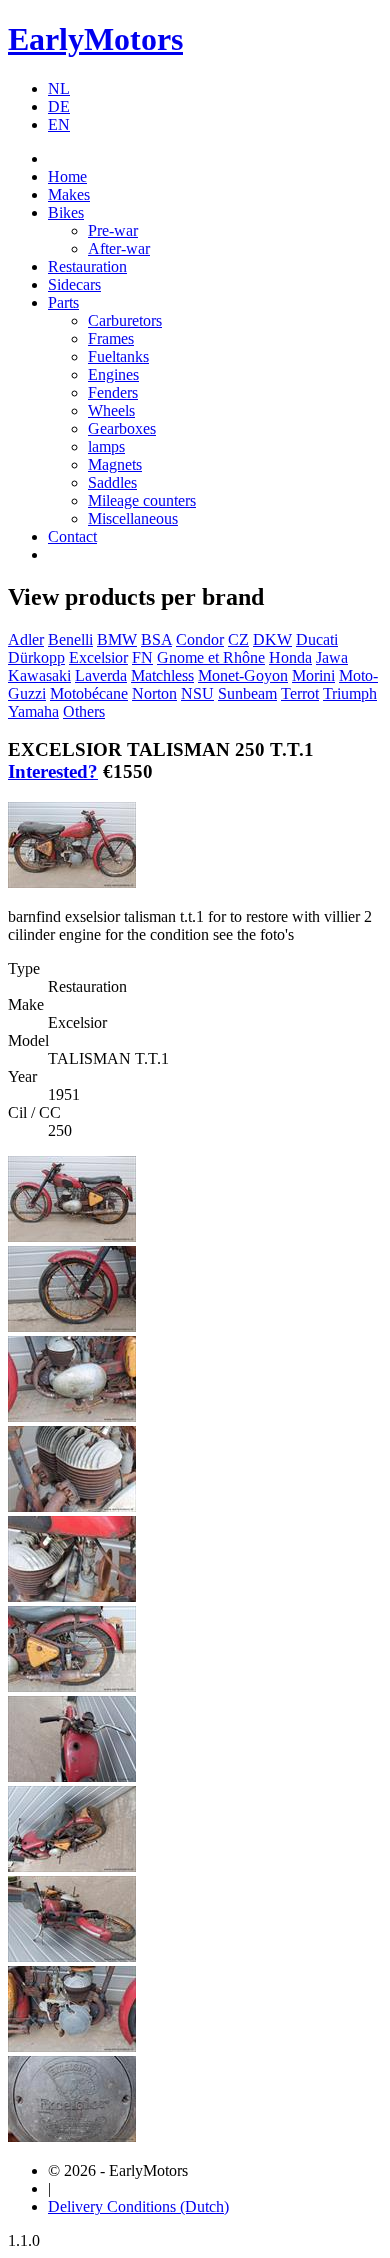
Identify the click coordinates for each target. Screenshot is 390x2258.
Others (84, 711)
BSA (156, 639)
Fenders (113, 392)
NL (59, 88)
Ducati (317, 639)
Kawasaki (39, 675)
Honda (290, 657)
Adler (26, 639)
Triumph (350, 693)
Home (67, 176)
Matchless (162, 675)
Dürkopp (36, 657)
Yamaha (33, 711)
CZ (238, 639)
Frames (111, 338)
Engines (113, 374)
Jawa (332, 657)
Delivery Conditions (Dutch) (138, 2206)
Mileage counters (142, 500)
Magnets (115, 464)
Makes (69, 194)
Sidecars (74, 284)
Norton (154, 693)
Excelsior (98, 657)
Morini (313, 675)
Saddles (112, 482)
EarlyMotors (95, 39)
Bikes (66, 212)
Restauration (87, 266)
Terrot (300, 693)
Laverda (101, 675)
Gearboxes (122, 428)
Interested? (53, 771)
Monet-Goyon (243, 675)
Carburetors (125, 320)
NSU (197, 693)
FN (142, 657)
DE (59, 106)
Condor (200, 639)
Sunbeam (247, 693)
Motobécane (89, 693)
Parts (63, 302)
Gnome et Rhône (211, 657)
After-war (119, 248)
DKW (272, 639)
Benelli (70, 639)
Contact (72, 536)
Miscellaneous (133, 518)
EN (59, 124)
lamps (106, 446)
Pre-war (113, 230)
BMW (117, 639)
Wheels (111, 410)
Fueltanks (118, 356)
